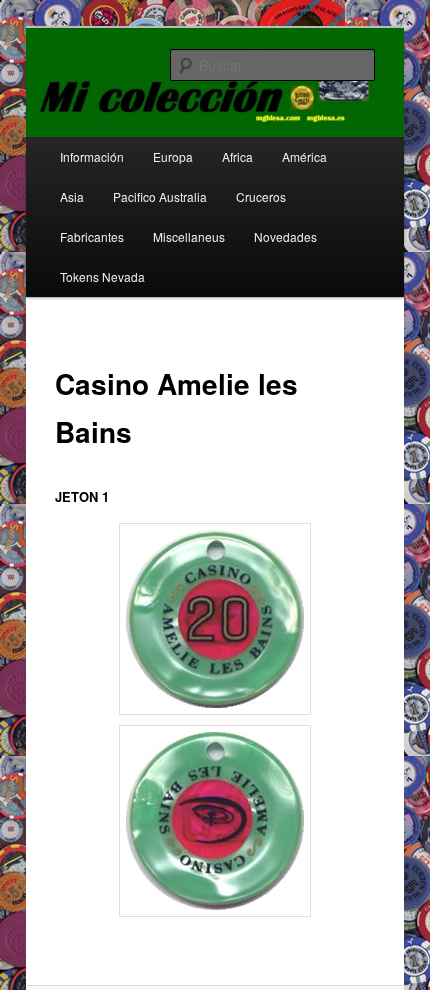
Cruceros (261, 196)
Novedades (285, 236)
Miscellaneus (189, 236)
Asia (72, 196)
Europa (173, 156)
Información (92, 156)
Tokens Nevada (102, 276)
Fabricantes (92, 236)
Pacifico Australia (160, 196)
